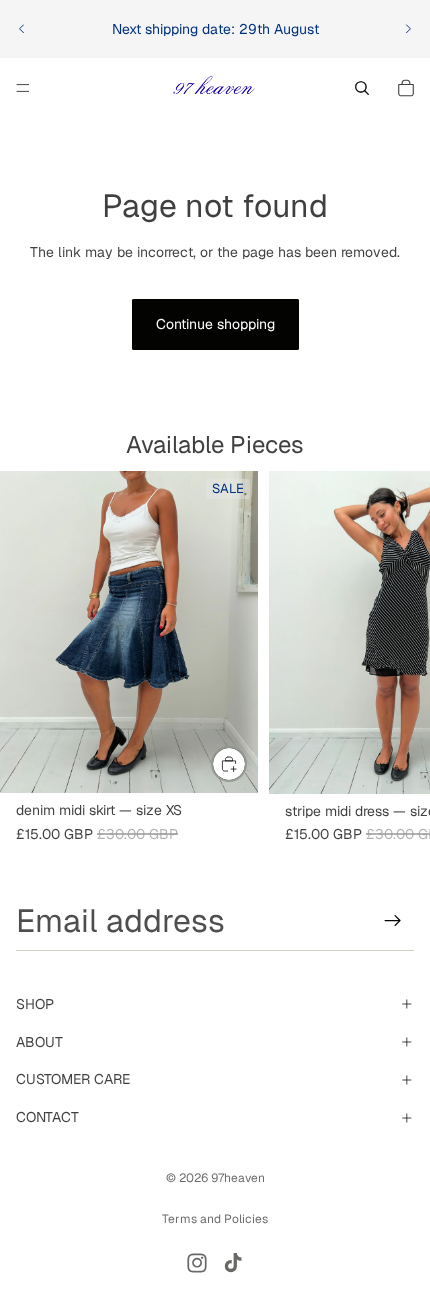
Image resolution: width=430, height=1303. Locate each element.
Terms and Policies (215, 1219)
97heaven (238, 1178)
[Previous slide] (22, 29)
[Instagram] (197, 1263)
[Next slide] (408, 29)
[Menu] (23, 88)
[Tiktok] (233, 1263)
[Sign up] (393, 921)
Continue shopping (215, 324)
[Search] (362, 88)
